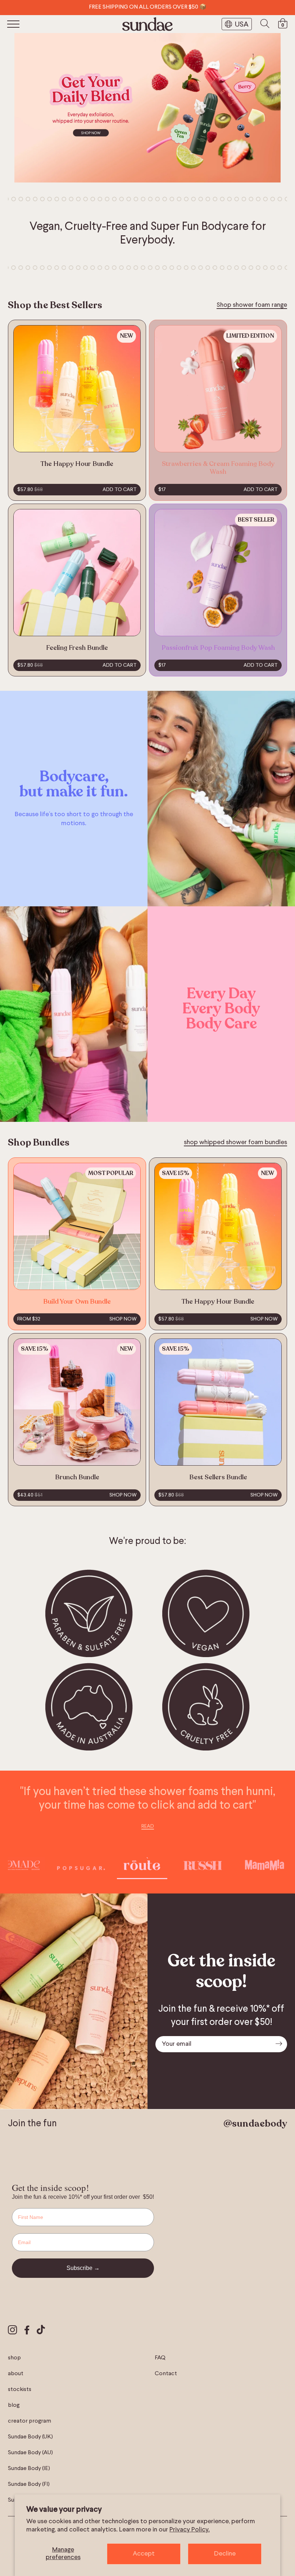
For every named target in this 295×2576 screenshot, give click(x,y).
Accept (144, 2554)
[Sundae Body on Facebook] (27, 2331)
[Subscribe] (279, 2044)
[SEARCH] (265, 24)
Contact (166, 2374)
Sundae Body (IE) (29, 2469)
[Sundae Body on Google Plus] (41, 2331)
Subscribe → (83, 2268)
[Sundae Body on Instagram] (13, 2331)
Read (148, 1826)
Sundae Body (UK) (30, 2437)
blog (14, 2405)
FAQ (160, 2358)
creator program (29, 2421)
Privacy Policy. (190, 2530)
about (16, 2374)
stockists (20, 2390)
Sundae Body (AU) (30, 2453)
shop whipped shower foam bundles (235, 1142)
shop (14, 2358)
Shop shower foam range (252, 305)
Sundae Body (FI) (29, 2484)
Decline (225, 2554)
